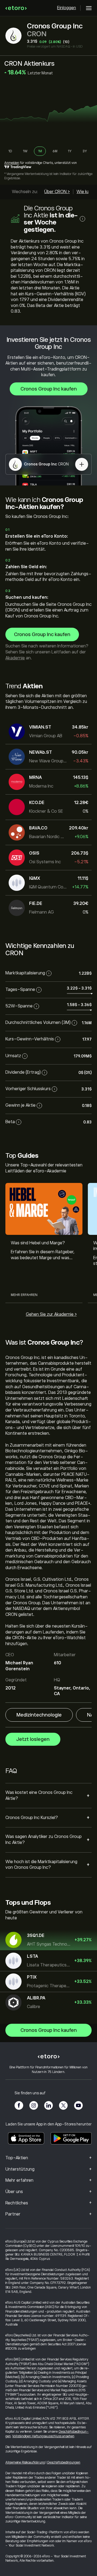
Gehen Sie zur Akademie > (51, 1314)
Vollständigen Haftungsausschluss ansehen (43, 2436)
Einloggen (67, 8)
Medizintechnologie (39, 1715)
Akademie (15, 658)
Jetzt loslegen (33, 1739)
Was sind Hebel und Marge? (38, 1243)
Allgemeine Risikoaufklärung (25, 2462)
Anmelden (12, 163)
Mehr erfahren (24, 1295)
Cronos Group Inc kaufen (49, 389)
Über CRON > (57, 192)
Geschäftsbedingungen (64, 2462)
